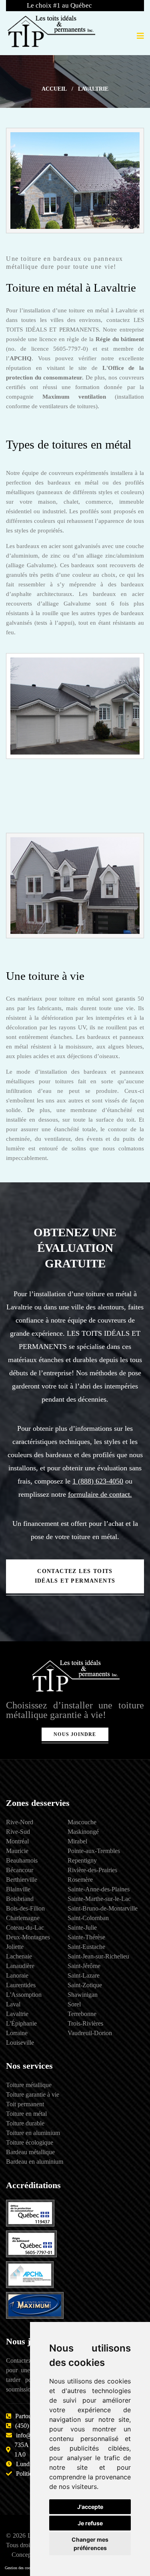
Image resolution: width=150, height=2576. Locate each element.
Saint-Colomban (88, 1918)
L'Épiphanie (21, 2023)
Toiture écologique (30, 2142)
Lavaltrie (17, 2014)
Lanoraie (17, 1975)
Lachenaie (19, 1956)
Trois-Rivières (85, 2023)
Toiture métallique (29, 2085)
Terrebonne (82, 2014)
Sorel (74, 2004)
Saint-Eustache (86, 1947)
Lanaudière (20, 1966)
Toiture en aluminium (33, 2133)
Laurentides (21, 1985)
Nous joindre (75, 1734)
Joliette (15, 1947)
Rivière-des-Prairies (92, 1870)
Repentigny (82, 1860)
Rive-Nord (20, 1822)
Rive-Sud (18, 1832)
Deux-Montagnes (28, 1937)
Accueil (54, 89)
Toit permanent (25, 2104)
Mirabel (77, 1841)
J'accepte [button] (90, 2507)
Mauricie (17, 1851)
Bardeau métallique (30, 2152)
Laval (13, 2004)
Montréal (17, 1841)
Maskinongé (83, 1832)
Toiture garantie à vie (33, 2094)
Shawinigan (83, 1995)
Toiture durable (25, 2123)
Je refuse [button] (90, 2523)
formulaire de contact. (100, 1494)
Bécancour (20, 1870)
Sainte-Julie (82, 1928)
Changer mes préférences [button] (90, 2544)
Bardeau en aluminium (35, 2162)
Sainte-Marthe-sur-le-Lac (99, 1899)
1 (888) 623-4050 (98, 1481)
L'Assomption (24, 1995)
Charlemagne (23, 1918)
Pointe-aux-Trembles (94, 1851)
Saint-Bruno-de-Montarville (103, 1908)
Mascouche (82, 1822)
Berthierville (22, 1880)
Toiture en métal (26, 2114)
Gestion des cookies (21, 2568)
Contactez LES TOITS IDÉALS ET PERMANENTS (75, 1576)
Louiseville (20, 2043)
